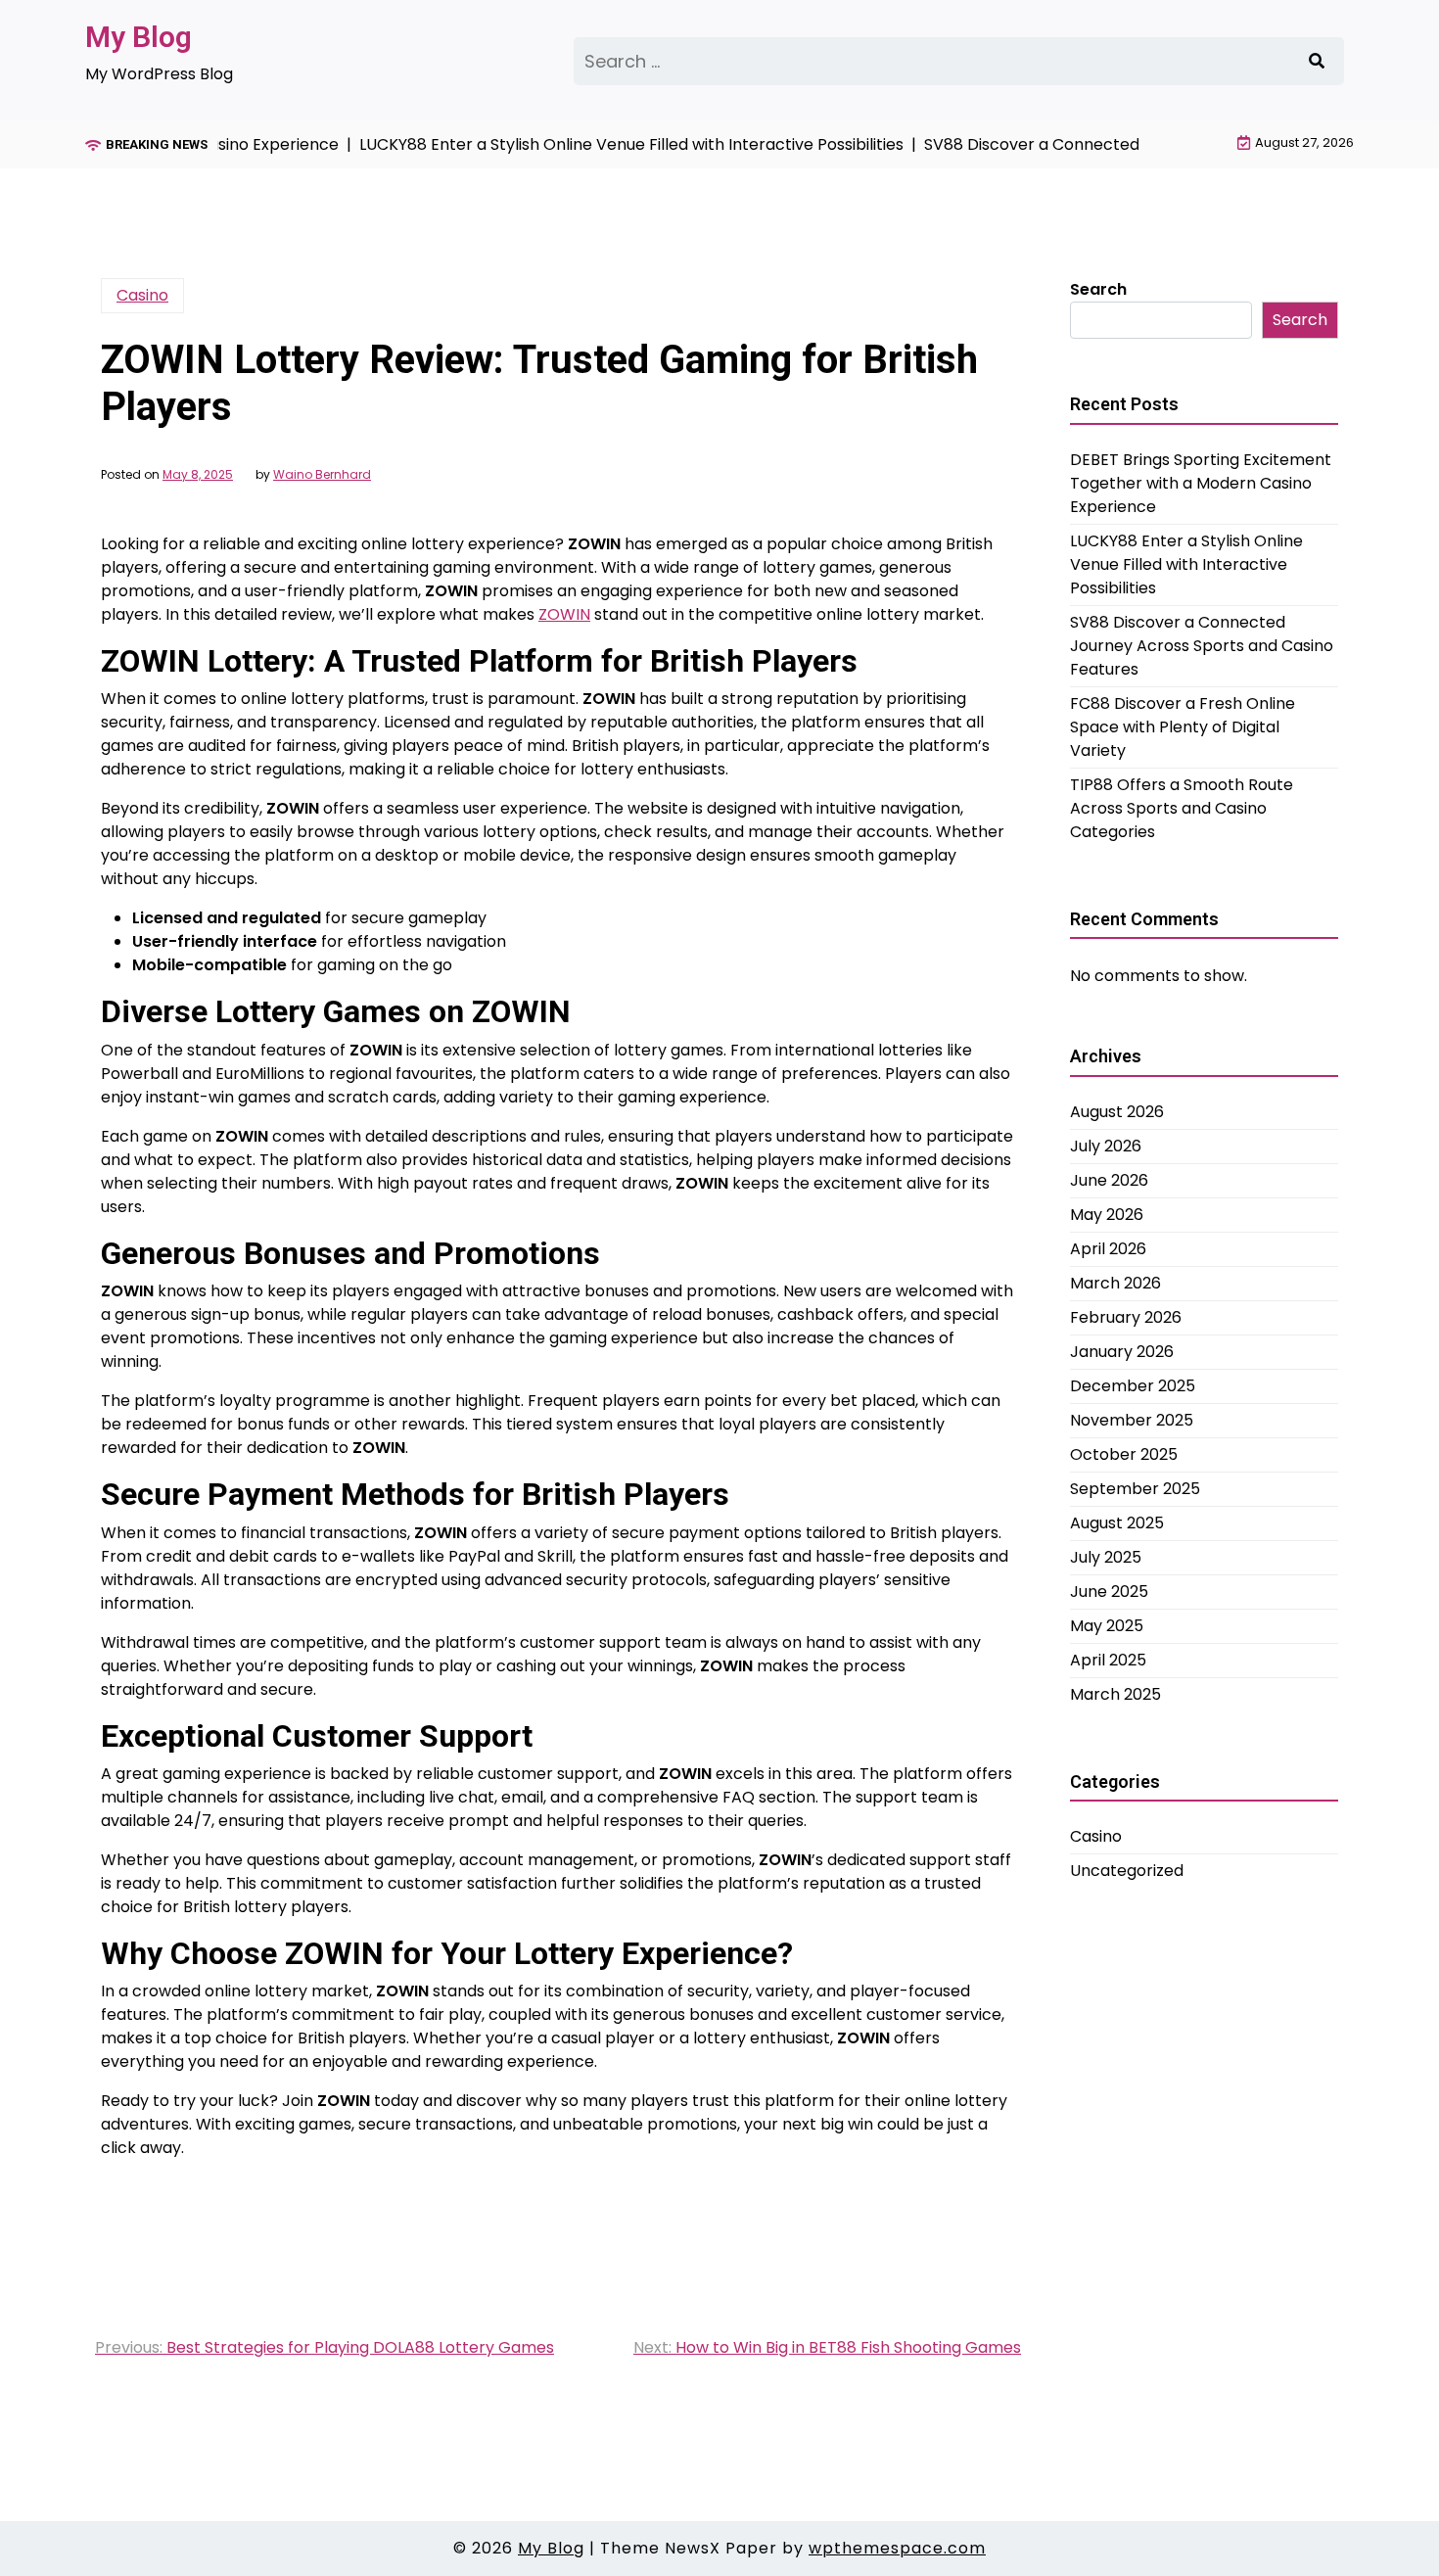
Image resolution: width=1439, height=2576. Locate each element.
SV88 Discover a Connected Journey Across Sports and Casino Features (1202, 646)
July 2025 (1106, 1557)
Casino (142, 295)
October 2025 (1124, 1454)
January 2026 (1122, 1352)
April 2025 (1108, 1660)
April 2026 (1108, 1249)
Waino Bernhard (322, 475)
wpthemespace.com (897, 2548)
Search (1098, 289)
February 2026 (1126, 1317)
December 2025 (1133, 1386)
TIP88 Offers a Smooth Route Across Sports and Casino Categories (1182, 808)
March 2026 (1115, 1283)
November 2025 (1132, 1420)
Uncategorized (1127, 1871)
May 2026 (1107, 1215)
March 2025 (1115, 1694)
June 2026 (1109, 1180)
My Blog (139, 37)
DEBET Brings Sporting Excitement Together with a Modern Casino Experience (1201, 483)
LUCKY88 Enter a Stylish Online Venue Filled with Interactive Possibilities (1186, 564)
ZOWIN (564, 614)
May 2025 (1107, 1626)
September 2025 (1135, 1489)
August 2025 (1117, 1523)
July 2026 (1106, 1146)
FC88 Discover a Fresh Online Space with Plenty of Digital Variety (1183, 727)
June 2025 (1109, 1592)
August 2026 (1117, 1112)
